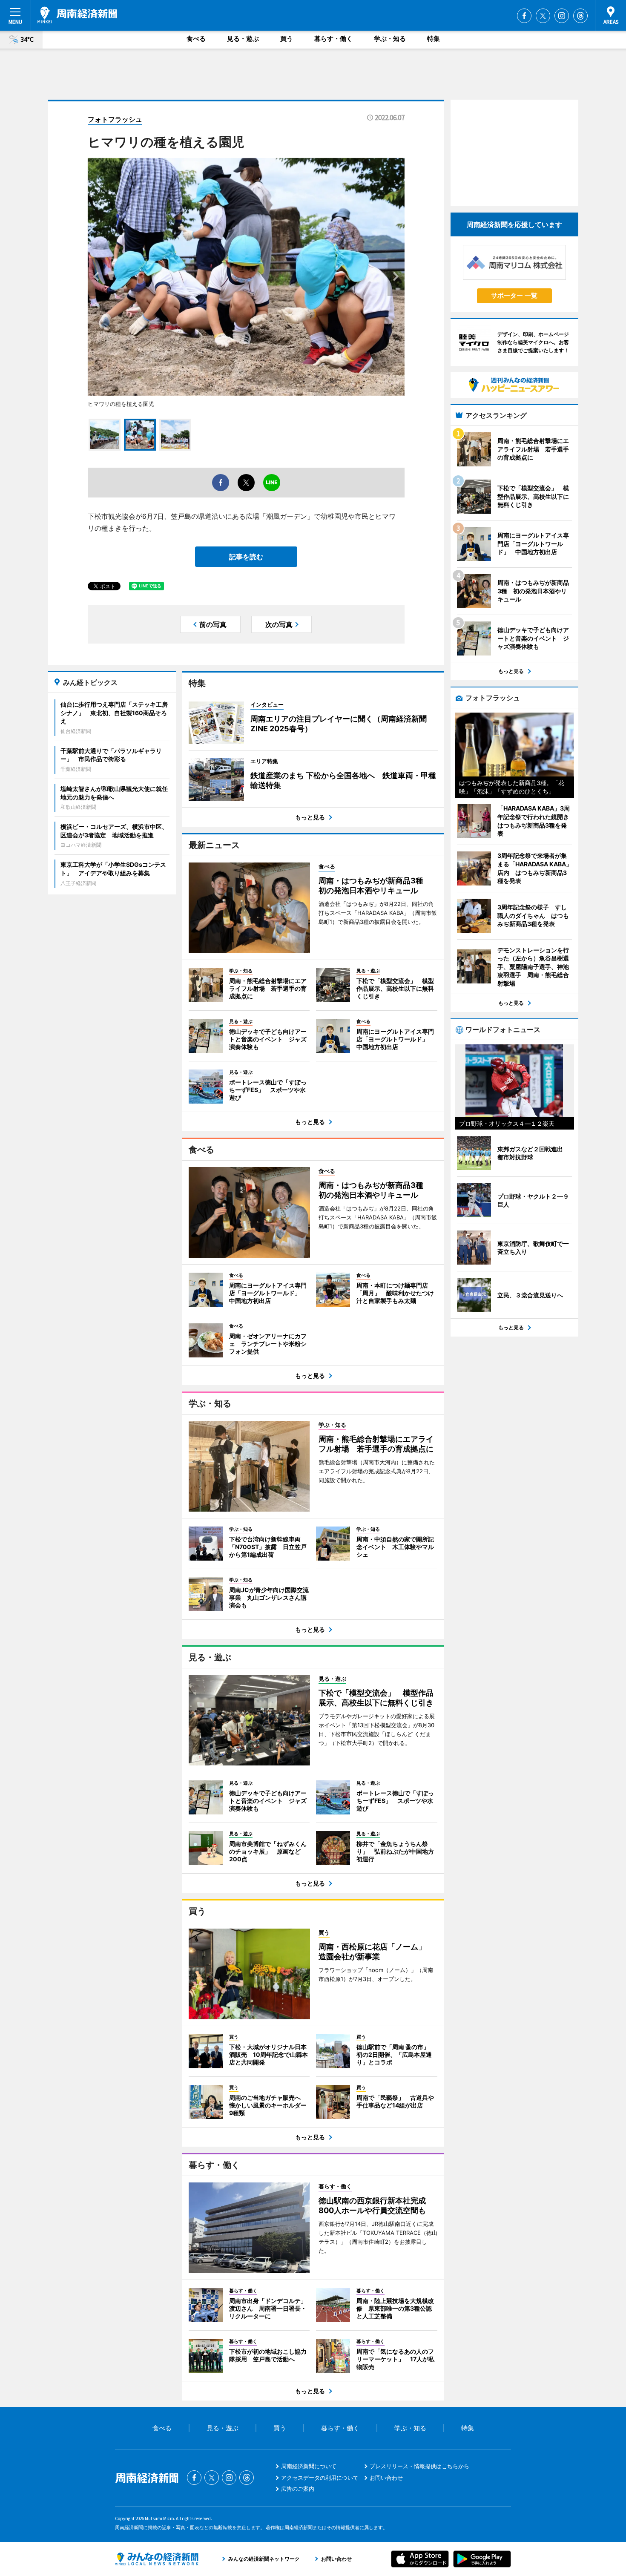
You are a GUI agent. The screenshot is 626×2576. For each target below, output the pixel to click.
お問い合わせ (386, 2478)
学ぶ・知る (390, 39)
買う (287, 39)
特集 (434, 39)
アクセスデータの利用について (320, 2478)
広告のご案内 (298, 2489)
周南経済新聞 (77, 15)
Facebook (524, 16)
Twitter (543, 16)
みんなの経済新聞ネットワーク (157, 2559)
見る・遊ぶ (243, 39)
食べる (196, 39)
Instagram (562, 16)
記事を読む (246, 557)
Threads (580, 16)
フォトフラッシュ (115, 119)
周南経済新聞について (309, 2466)
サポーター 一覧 (514, 295)
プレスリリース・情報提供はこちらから (419, 2466)
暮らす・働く (333, 39)
